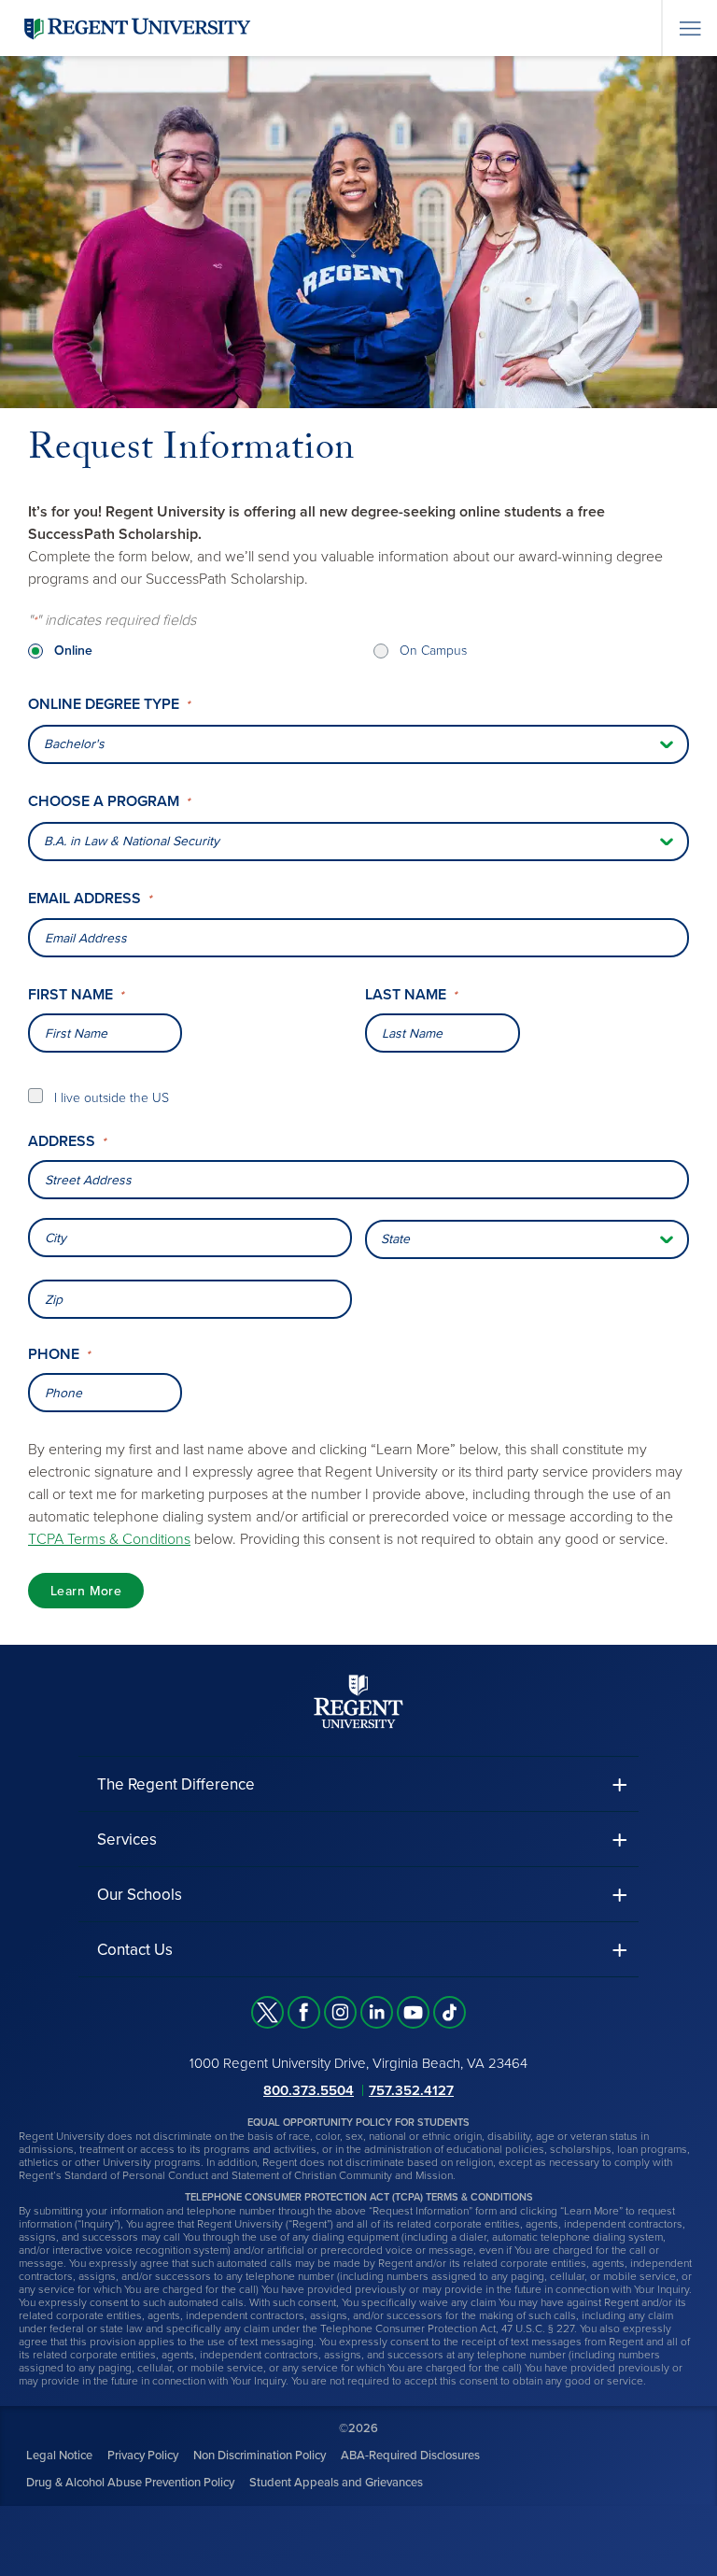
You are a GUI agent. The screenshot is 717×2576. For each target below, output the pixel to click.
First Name (76, 995)
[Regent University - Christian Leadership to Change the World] (358, 1701)
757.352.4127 (411, 2090)
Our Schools (140, 1895)
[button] (358, 1784)
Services (127, 1840)
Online (73, 651)
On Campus (433, 651)
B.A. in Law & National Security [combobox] (132, 841)
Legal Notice (59, 2456)
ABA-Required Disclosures (410, 2456)
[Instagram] (340, 2012)
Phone (59, 1355)
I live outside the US (112, 1098)
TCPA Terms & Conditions (109, 1539)
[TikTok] (450, 2012)
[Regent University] (135, 28)
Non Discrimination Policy (260, 2456)
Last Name (411, 995)
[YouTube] (413, 2012)
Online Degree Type (109, 705)
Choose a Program (109, 802)
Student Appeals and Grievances (336, 2483)
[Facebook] (304, 2012)
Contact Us (135, 1950)
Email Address (90, 899)
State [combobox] (395, 1239)
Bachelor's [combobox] (74, 744)
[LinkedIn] (377, 2012)
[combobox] (358, 1180)
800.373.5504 (309, 2090)
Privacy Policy (143, 2456)
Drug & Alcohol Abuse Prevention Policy (130, 2483)
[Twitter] (267, 2012)
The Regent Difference (176, 1784)
